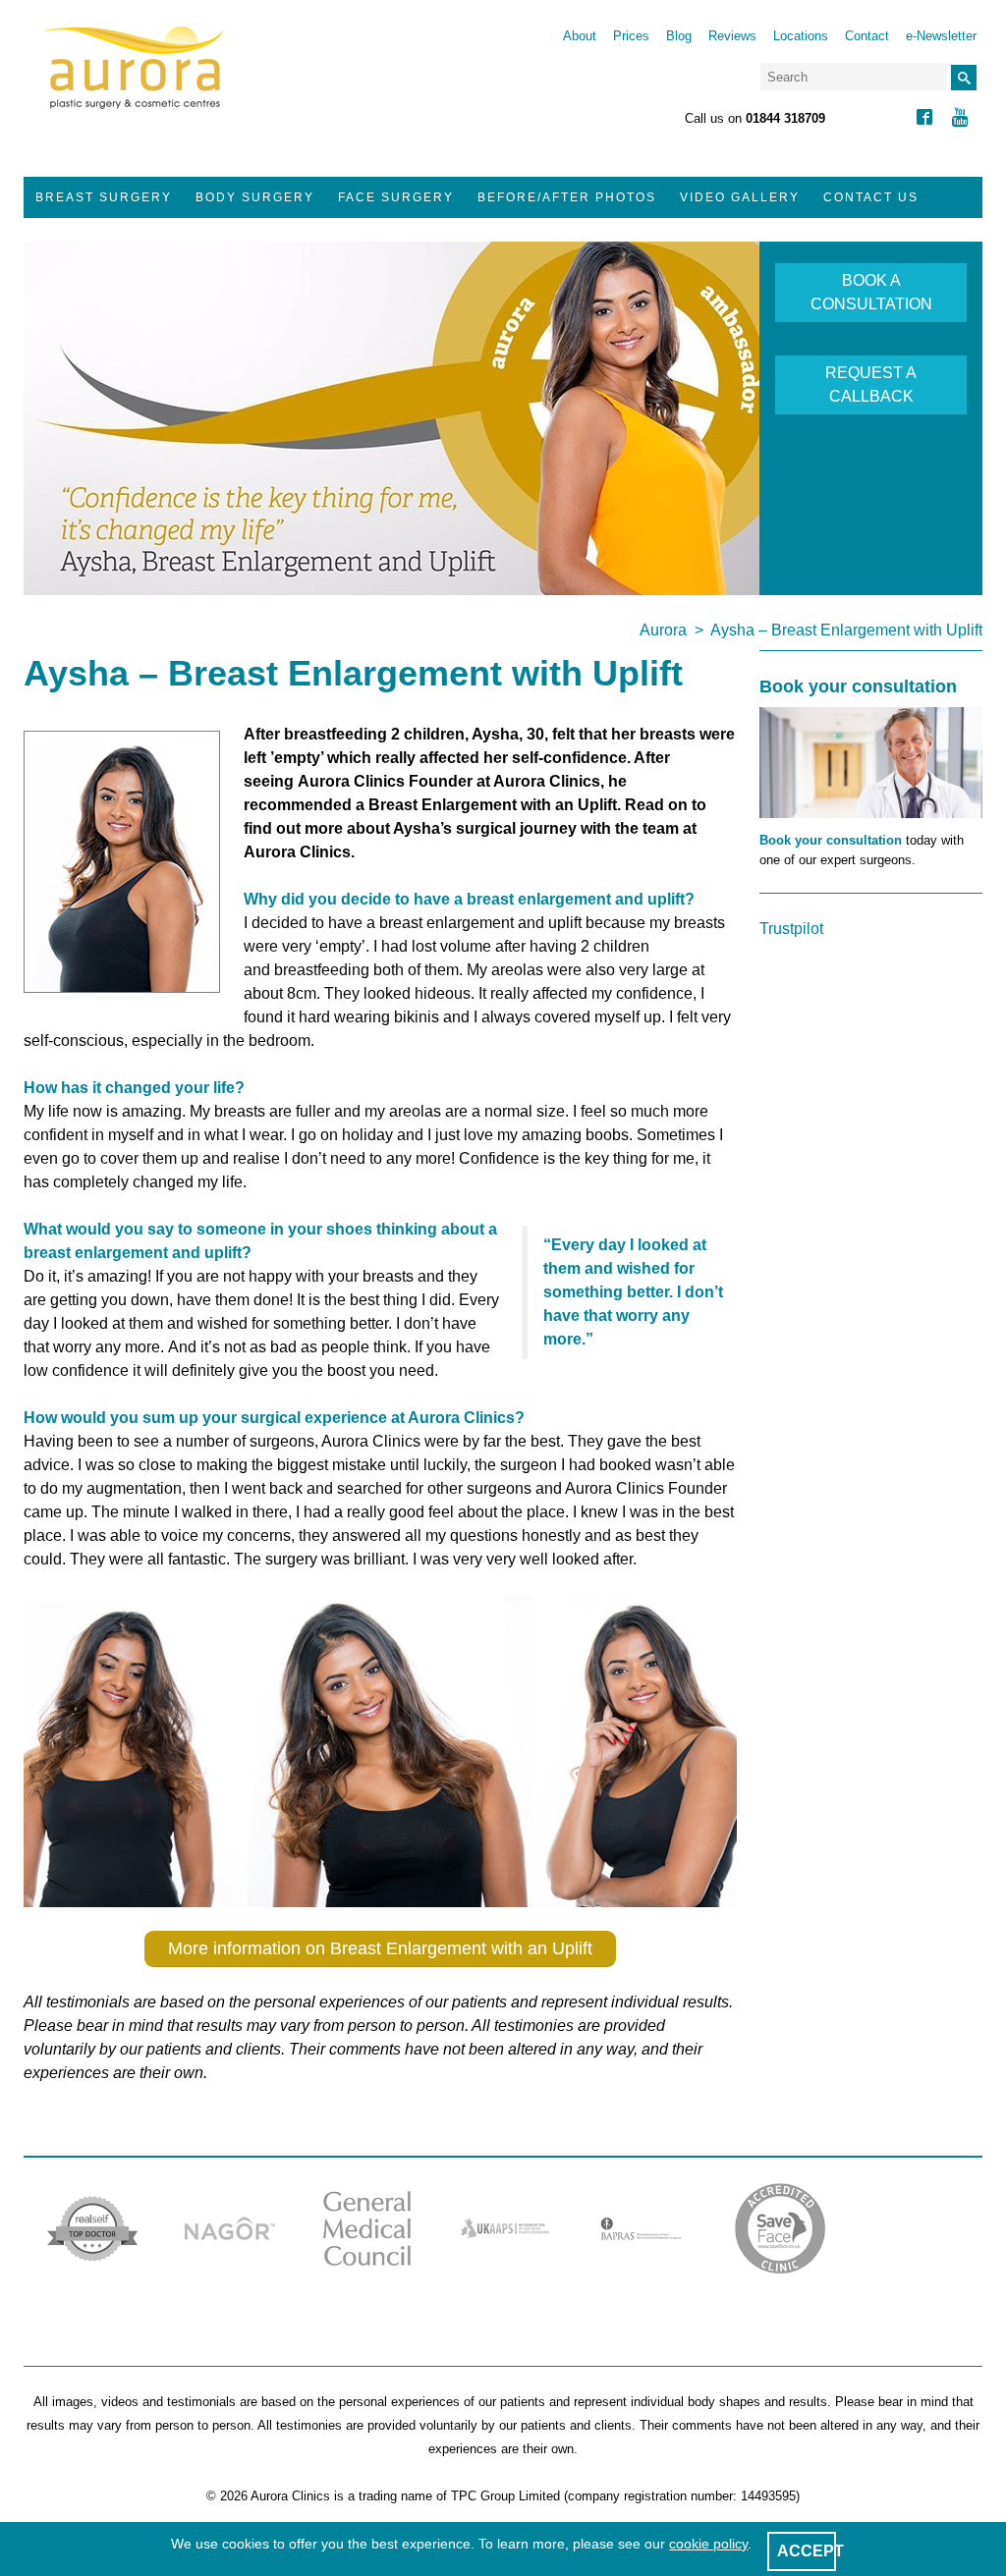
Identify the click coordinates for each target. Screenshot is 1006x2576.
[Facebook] (924, 119)
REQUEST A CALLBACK (871, 384)
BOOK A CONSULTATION (871, 292)
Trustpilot (791, 929)
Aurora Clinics (134, 81)
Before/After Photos (567, 197)
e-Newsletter (941, 36)
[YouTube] (960, 119)
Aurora (663, 630)
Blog (679, 36)
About (580, 36)
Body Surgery (255, 197)
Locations (801, 36)
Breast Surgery (104, 197)
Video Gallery (740, 197)
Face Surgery (396, 197)
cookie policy (708, 2544)
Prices (631, 36)
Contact (867, 36)
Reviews (732, 36)
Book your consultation (831, 840)
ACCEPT (810, 2551)
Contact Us (871, 197)
